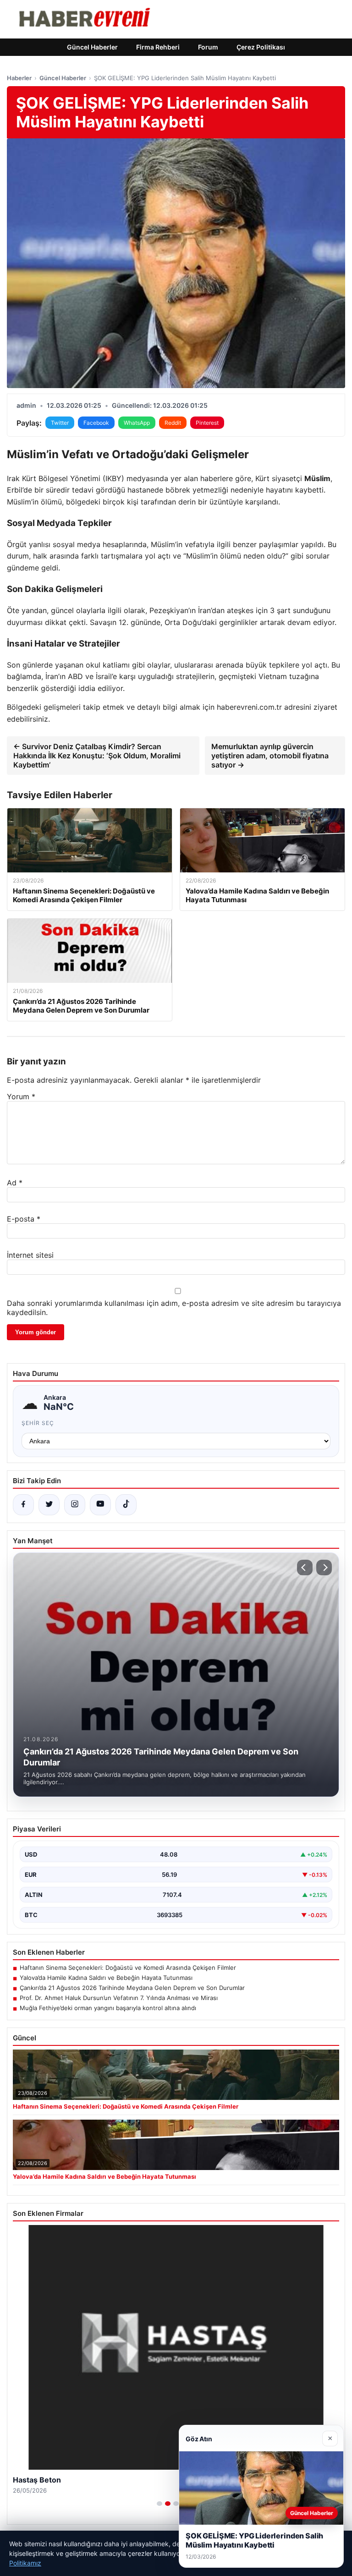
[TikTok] (126, 1505)
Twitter (60, 423)
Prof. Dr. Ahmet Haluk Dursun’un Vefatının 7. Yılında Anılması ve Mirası (119, 1998)
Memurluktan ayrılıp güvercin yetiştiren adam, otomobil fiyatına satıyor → (270, 756)
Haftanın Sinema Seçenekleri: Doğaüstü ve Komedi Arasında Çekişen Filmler (128, 1968)
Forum (208, 47)
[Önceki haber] (305, 1568)
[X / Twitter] (49, 1505)
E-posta (24, 1219)
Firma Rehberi (158, 47)
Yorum (21, 1096)
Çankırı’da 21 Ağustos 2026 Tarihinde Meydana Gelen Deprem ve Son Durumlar (132, 1988)
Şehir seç (38, 1423)
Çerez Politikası (261, 47)
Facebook (96, 423)
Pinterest (207, 423)
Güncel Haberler (92, 47)
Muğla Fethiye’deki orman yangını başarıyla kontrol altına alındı (108, 2008)
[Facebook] (23, 1505)
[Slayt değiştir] (159, 2504)
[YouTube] (100, 1505)
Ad (15, 1183)
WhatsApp (137, 423)
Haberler (19, 78)
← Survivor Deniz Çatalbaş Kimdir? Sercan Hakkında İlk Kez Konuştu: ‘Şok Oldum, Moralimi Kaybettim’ (97, 756)
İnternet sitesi (30, 1255)
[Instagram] (75, 1505)
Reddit (173, 423)
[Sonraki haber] (324, 1568)
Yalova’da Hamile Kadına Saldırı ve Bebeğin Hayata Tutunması (106, 1978)
